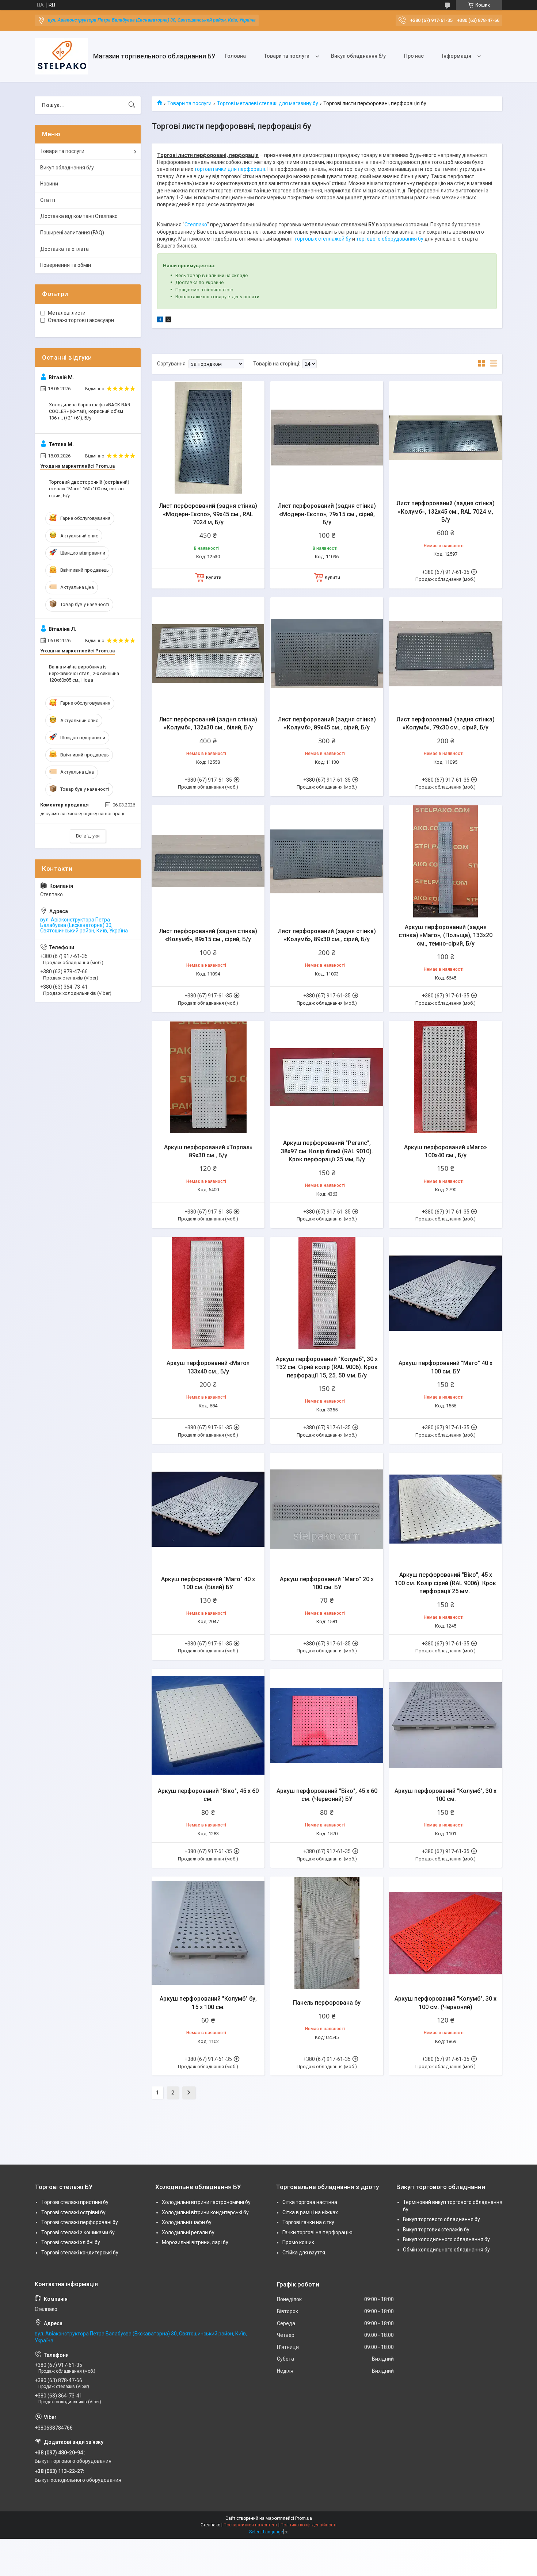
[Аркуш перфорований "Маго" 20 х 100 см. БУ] (327, 1509)
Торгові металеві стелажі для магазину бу (268, 103)
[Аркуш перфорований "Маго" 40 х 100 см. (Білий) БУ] (208, 1509)
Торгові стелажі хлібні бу (71, 2242)
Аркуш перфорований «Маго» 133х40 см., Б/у (208, 1367)
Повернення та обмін (66, 265)
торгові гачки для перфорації (230, 169)
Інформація (457, 56)
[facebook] (160, 321)
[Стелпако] (61, 56)
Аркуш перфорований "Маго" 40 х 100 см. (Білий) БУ (208, 1583)
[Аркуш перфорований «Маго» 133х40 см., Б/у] (208, 1293)
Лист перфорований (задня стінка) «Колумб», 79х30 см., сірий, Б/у (445, 723)
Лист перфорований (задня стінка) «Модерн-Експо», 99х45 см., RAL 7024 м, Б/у (208, 514)
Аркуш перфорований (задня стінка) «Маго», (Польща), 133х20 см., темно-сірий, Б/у (445, 935)
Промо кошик (298, 2242)
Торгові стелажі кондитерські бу (80, 2253)
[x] (168, 321)
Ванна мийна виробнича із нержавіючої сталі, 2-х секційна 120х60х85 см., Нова (84, 673)
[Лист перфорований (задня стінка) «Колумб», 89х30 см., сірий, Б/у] (327, 861)
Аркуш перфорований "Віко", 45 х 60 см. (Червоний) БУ (327, 1795)
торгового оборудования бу (390, 239)
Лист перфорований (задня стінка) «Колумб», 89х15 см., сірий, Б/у (208, 935)
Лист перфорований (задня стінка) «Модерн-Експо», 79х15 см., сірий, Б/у (327, 514)
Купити (214, 577)
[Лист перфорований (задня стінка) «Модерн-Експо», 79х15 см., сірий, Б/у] (327, 438)
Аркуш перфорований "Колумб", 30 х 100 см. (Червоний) (445, 2003)
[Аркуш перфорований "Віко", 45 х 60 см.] (208, 1725)
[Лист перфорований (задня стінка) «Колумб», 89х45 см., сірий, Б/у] (327, 654)
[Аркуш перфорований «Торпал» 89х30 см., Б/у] (208, 1077)
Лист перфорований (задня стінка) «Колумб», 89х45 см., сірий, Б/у (327, 723)
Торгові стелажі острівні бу (73, 2212)
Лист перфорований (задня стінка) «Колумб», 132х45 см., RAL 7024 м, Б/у (445, 511)
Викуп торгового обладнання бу (441, 2219)
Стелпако (196, 225)
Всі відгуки (88, 836)
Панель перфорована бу (327, 2003)
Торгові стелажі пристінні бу (75, 2202)
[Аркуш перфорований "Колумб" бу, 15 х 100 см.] (208, 1933)
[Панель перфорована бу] (327, 1933)
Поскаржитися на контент (250, 2525)
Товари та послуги (287, 56)
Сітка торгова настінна (310, 2202)
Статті (48, 200)
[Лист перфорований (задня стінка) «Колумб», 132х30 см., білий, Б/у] (208, 654)
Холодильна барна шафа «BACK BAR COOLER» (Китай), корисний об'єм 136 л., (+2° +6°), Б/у (90, 411)
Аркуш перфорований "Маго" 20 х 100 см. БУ (327, 1583)
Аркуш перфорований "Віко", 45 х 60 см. (208, 1795)
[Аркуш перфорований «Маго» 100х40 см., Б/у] (445, 1077)
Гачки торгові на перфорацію (317, 2232)
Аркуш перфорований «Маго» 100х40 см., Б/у (445, 1151)
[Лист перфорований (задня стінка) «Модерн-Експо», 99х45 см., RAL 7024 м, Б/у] (208, 438)
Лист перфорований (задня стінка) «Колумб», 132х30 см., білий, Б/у (208, 723)
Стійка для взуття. (304, 2253)
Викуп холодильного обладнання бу (446, 2239)
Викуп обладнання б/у (358, 56)
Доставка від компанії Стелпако (79, 216)
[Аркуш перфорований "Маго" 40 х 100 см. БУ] (445, 1293)
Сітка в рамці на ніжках (310, 2212)
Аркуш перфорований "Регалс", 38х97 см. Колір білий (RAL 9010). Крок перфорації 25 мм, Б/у (327, 1151)
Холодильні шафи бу (187, 2222)
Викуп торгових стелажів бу (436, 2230)
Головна (235, 56)
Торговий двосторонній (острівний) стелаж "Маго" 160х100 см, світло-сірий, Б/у (89, 489)
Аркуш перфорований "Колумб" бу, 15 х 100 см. (208, 2003)
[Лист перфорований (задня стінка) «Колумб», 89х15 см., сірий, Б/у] (208, 861)
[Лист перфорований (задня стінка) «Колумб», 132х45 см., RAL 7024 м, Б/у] (445, 438)
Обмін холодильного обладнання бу (446, 2250)
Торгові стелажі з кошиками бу (78, 2232)
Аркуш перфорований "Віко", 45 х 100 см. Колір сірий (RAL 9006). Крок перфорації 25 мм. (445, 1583)
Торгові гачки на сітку (308, 2222)
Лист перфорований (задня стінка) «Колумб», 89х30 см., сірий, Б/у (327, 935)
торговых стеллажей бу (323, 239)
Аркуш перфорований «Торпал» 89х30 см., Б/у (208, 1151)
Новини (49, 184)
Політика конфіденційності (309, 2525)
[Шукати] (132, 105)
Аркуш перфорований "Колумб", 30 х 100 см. (445, 1795)
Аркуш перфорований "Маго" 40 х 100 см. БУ (445, 1367)
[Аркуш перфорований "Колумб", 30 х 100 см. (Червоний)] (445, 1933)
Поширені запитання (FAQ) (72, 233)
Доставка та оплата (64, 249)
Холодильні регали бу (188, 2232)
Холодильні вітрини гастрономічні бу (206, 2202)
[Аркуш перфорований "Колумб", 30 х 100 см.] (445, 1725)
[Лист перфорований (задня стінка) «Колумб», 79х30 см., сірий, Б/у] (445, 654)
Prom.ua (304, 2518)
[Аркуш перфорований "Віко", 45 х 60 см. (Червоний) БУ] (327, 1725)
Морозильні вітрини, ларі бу (195, 2242)
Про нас (414, 56)
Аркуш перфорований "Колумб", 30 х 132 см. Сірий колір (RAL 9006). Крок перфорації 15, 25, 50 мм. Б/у (327, 1367)
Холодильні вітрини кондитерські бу (205, 2212)
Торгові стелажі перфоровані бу (80, 2222)
